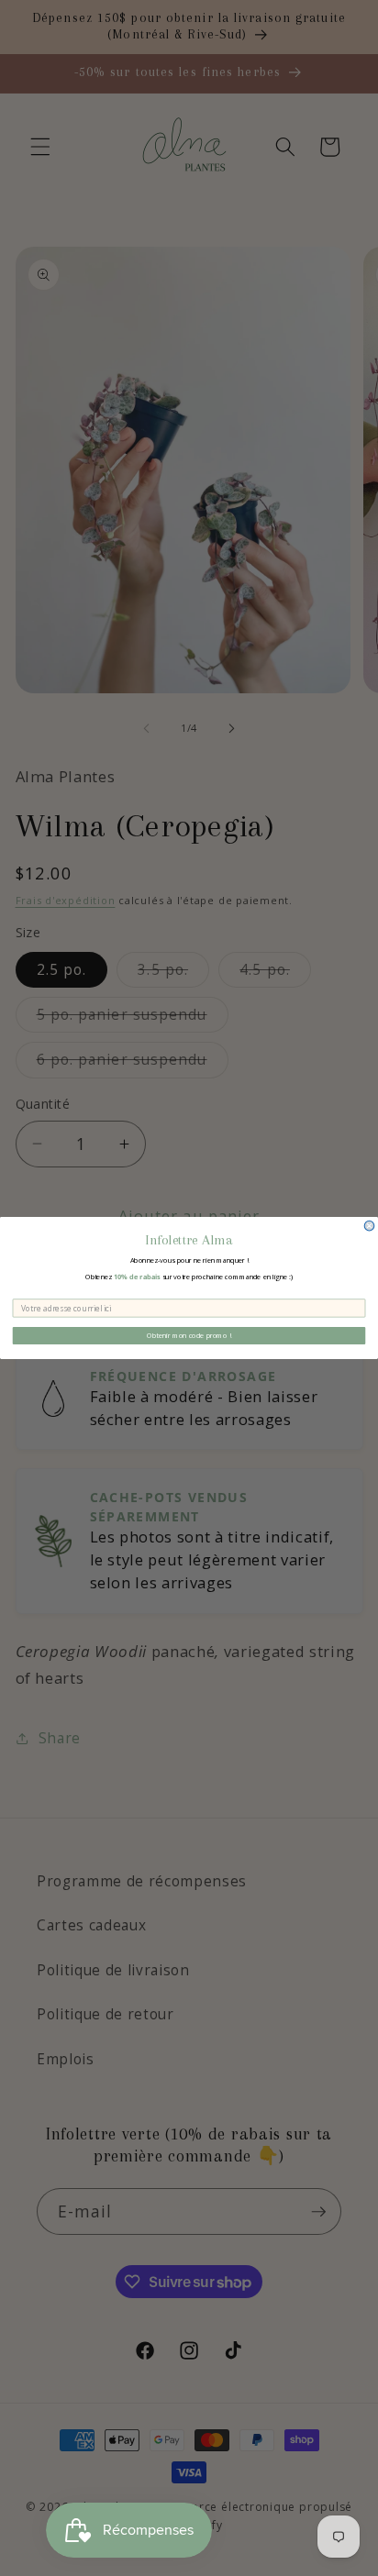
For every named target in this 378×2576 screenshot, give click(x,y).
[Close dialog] (369, 1226)
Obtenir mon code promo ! (189, 1335)
